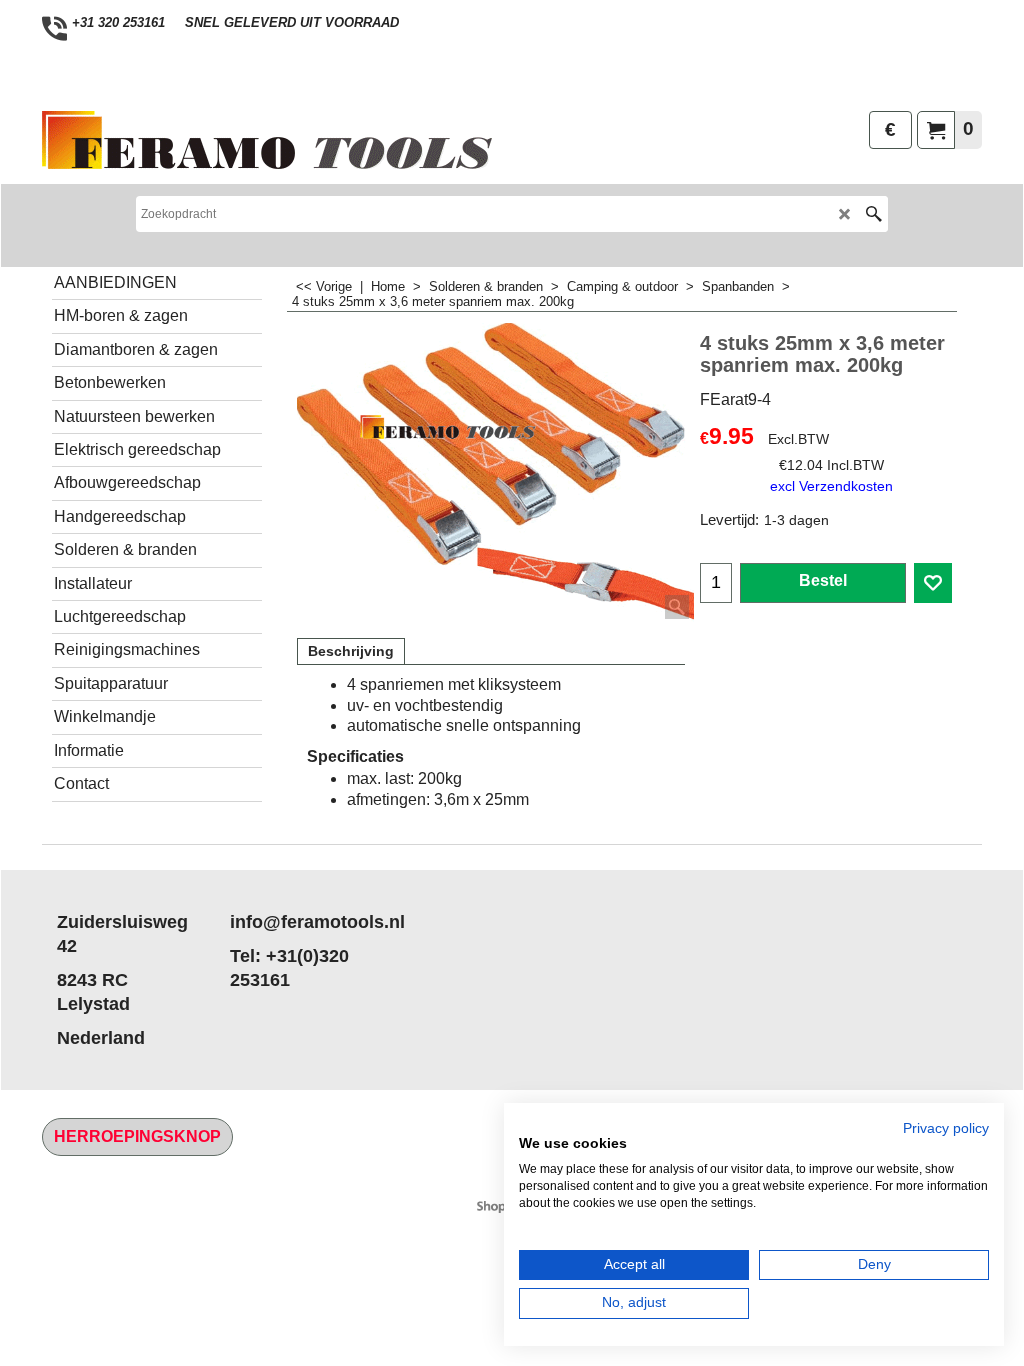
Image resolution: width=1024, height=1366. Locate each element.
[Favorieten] (933, 583)
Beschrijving (351, 651)
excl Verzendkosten (831, 486)
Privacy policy (946, 1128)
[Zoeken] (873, 214)
